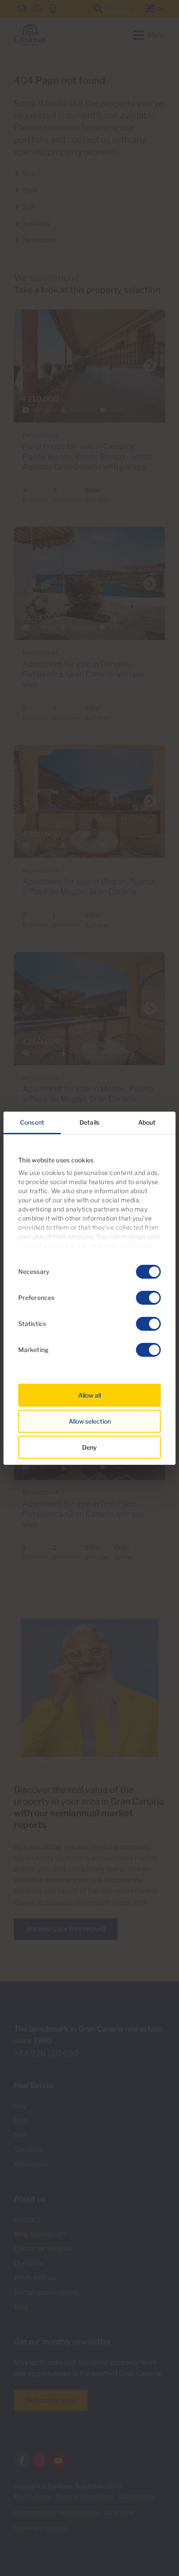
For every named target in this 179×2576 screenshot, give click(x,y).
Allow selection (90, 1421)
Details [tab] (89, 1122)
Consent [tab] (32, 1122)
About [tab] (147, 1122)
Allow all (89, 1395)
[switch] (148, 1298)
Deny (89, 1447)
